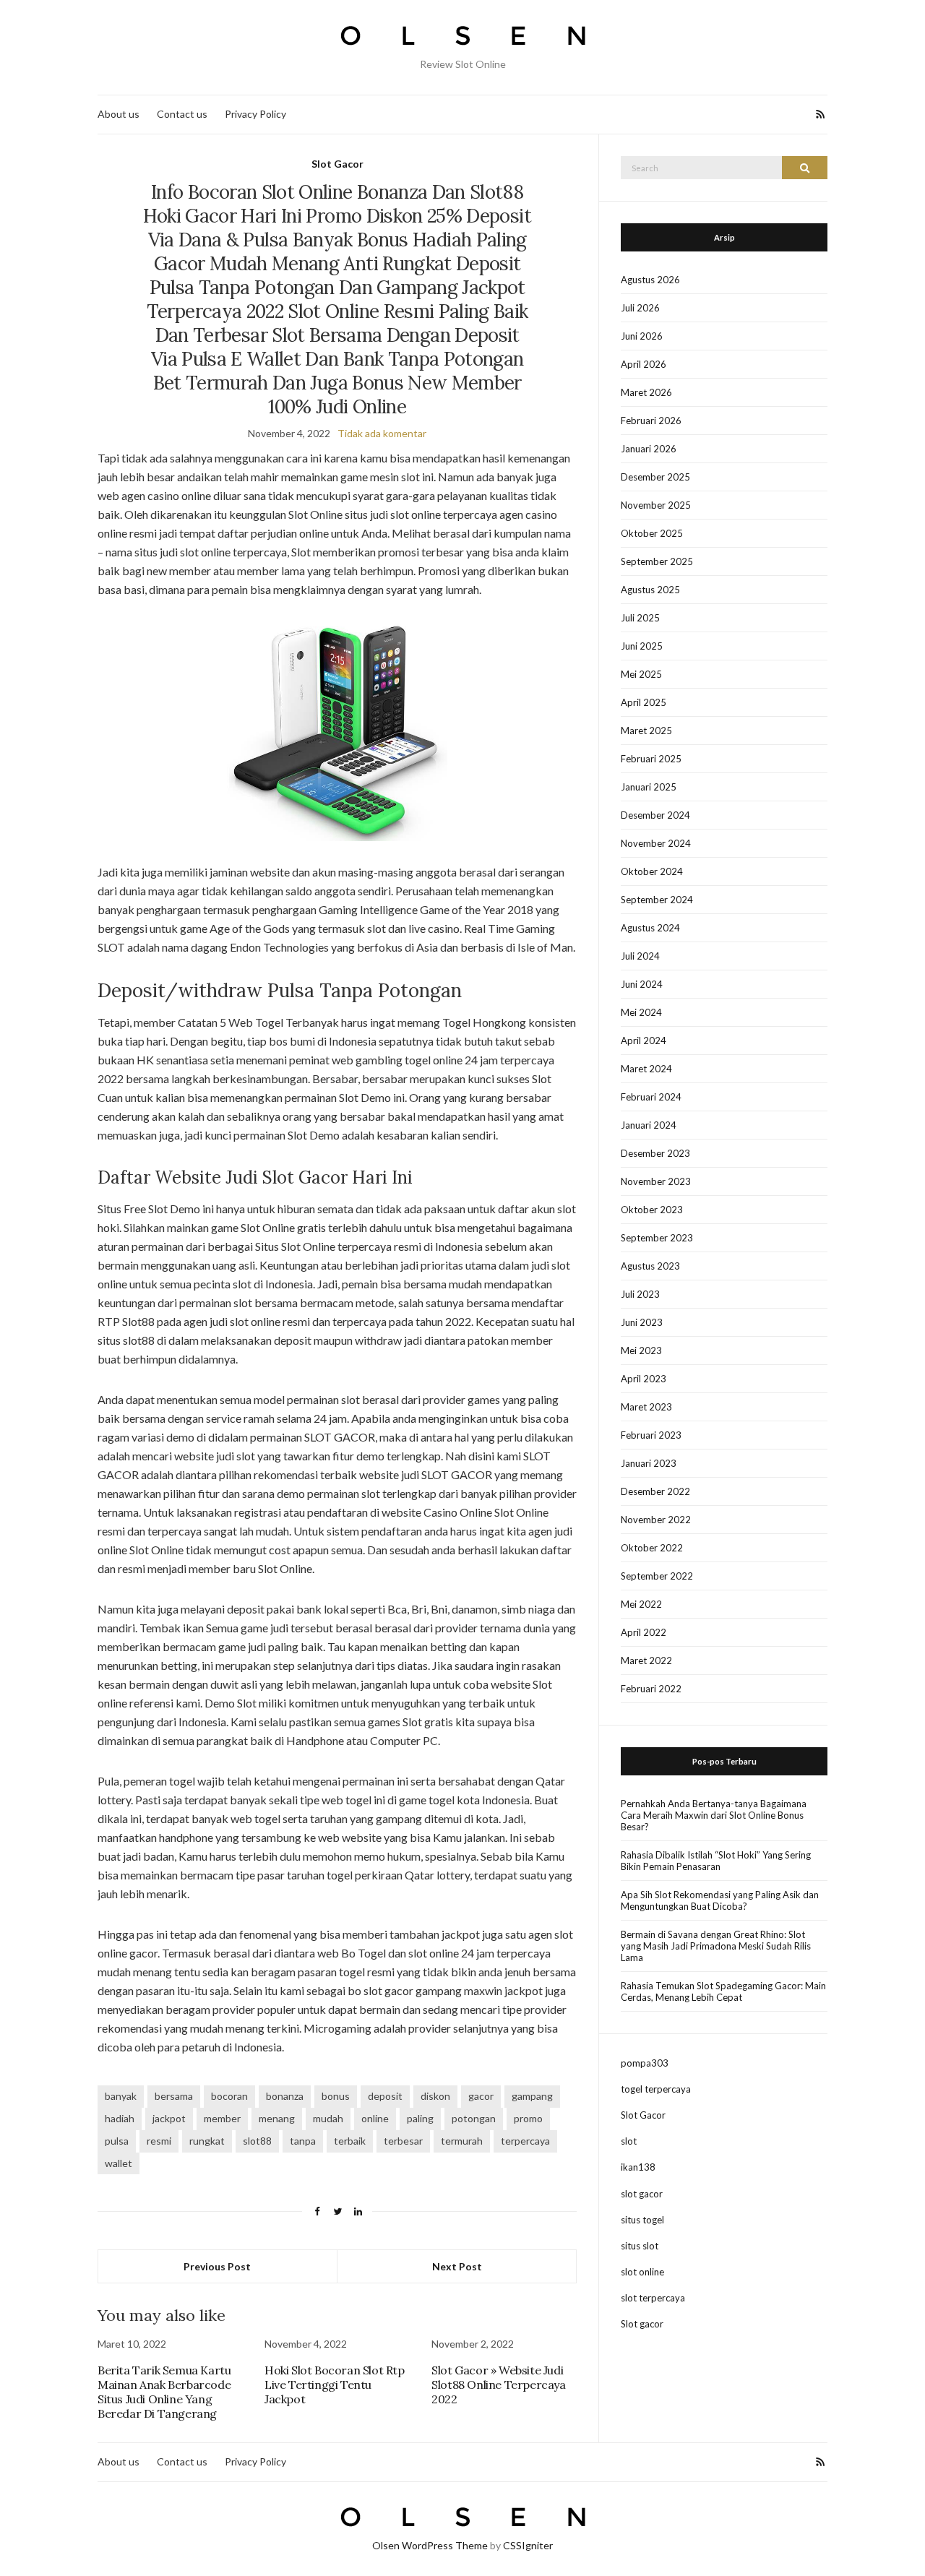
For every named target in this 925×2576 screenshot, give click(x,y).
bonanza (285, 2096)
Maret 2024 (646, 1069)
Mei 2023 (641, 1351)
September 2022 (657, 1576)
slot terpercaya (653, 2298)
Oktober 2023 (652, 1210)
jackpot (169, 2118)
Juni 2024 (642, 984)
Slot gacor (642, 2324)
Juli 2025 (640, 618)
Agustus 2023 (650, 1266)
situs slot (640, 2246)
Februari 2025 (651, 759)
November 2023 (656, 1181)
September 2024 (657, 900)
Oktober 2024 (652, 871)
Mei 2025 (641, 674)
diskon (435, 2096)
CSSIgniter (528, 2545)
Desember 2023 (655, 1153)
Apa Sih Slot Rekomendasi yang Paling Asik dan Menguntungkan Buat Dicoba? (720, 1900)
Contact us (182, 114)
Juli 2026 (640, 308)
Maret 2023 (646, 1407)
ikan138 (638, 2167)
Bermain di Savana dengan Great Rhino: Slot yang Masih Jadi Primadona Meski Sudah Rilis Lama (716, 1946)
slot (629, 2141)
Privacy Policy (255, 114)
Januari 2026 (649, 449)
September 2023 (657, 1238)
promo (528, 2118)
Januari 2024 (649, 1125)
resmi (159, 2141)
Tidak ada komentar (382, 433)
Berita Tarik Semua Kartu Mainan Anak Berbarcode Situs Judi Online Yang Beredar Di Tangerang (164, 2392)
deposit (385, 2096)
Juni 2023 (642, 1322)
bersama (174, 2096)
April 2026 (644, 364)
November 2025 (656, 505)
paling (420, 2118)
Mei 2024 (641, 1012)
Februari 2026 (651, 421)
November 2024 (656, 843)
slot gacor (642, 2194)
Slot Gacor (337, 164)
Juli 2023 (640, 1294)
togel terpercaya (656, 2089)
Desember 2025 (655, 477)
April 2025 (644, 702)
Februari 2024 (651, 1097)
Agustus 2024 (650, 928)
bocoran (229, 2096)
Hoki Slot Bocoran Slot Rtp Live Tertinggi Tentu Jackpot (335, 2385)
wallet (119, 2163)
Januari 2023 (649, 1463)
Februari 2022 (651, 1689)
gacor (481, 2096)
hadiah (120, 2118)
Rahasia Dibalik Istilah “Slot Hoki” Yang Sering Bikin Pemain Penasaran (716, 1861)
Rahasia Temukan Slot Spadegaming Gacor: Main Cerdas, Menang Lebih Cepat (723, 1991)
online (375, 2118)
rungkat (207, 2141)
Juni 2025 (642, 646)
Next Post (457, 2266)
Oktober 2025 (652, 533)
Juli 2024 (640, 956)
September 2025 (657, 561)
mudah (328, 2118)
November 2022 (656, 1520)
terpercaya (525, 2141)
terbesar (403, 2141)
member (222, 2118)
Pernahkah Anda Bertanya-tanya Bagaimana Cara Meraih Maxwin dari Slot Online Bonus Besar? (714, 1815)
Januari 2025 (649, 787)
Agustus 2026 (650, 280)
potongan (474, 2118)
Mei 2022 (641, 1604)
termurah (462, 2141)
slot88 (257, 2141)
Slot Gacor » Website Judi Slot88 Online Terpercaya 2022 (498, 2385)
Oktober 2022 (652, 1548)
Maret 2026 (646, 392)
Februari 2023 (651, 1435)
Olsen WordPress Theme (430, 2545)
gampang (532, 2096)
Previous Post (217, 2266)
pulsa (117, 2141)
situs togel (642, 2220)
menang (277, 2118)
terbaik (350, 2141)
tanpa (303, 2141)
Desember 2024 (655, 815)
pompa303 (645, 2063)
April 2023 (644, 1379)
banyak (121, 2096)
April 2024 (644, 1041)
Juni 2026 (642, 336)
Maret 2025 (646, 731)
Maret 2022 (646, 1660)
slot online (642, 2272)
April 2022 (644, 1632)
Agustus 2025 (650, 590)
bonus (336, 2096)
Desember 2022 (655, 1491)
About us (119, 114)
